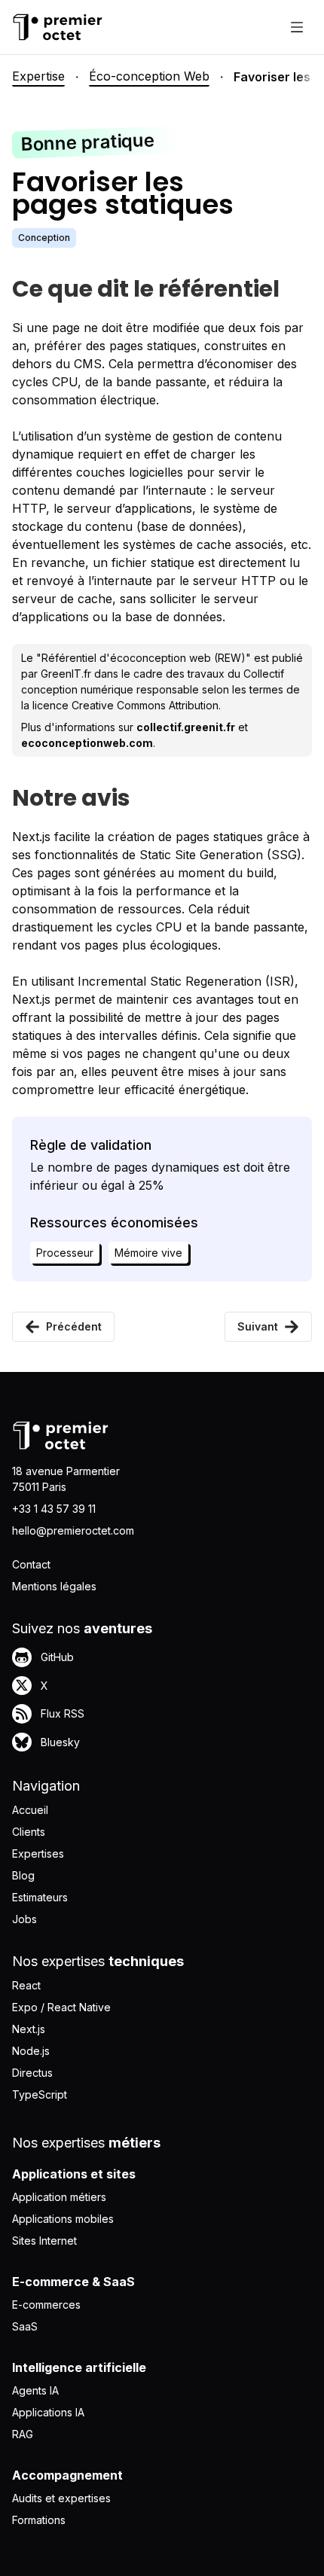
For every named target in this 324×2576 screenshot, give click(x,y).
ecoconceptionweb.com (87, 743)
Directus (32, 2073)
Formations (39, 2520)
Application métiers (59, 2197)
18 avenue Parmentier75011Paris (66, 1479)
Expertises (38, 1854)
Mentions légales (54, 1586)
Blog (23, 1875)
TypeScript (40, 2094)
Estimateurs (40, 1897)
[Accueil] (57, 27)
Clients (29, 1832)
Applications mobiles (63, 2219)
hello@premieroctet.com (73, 1530)
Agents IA (35, 2390)
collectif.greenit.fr (186, 727)
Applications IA (48, 2412)
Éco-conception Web (149, 76)
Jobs (24, 1919)
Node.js (31, 2051)
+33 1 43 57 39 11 (54, 1509)
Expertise (38, 76)
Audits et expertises (61, 2498)
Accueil (30, 1810)
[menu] (297, 27)
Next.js (29, 2029)
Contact (31, 1564)
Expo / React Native (61, 2007)
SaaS (25, 2326)
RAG (23, 2434)
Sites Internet (44, 2241)
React (26, 1985)
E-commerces (46, 2305)
